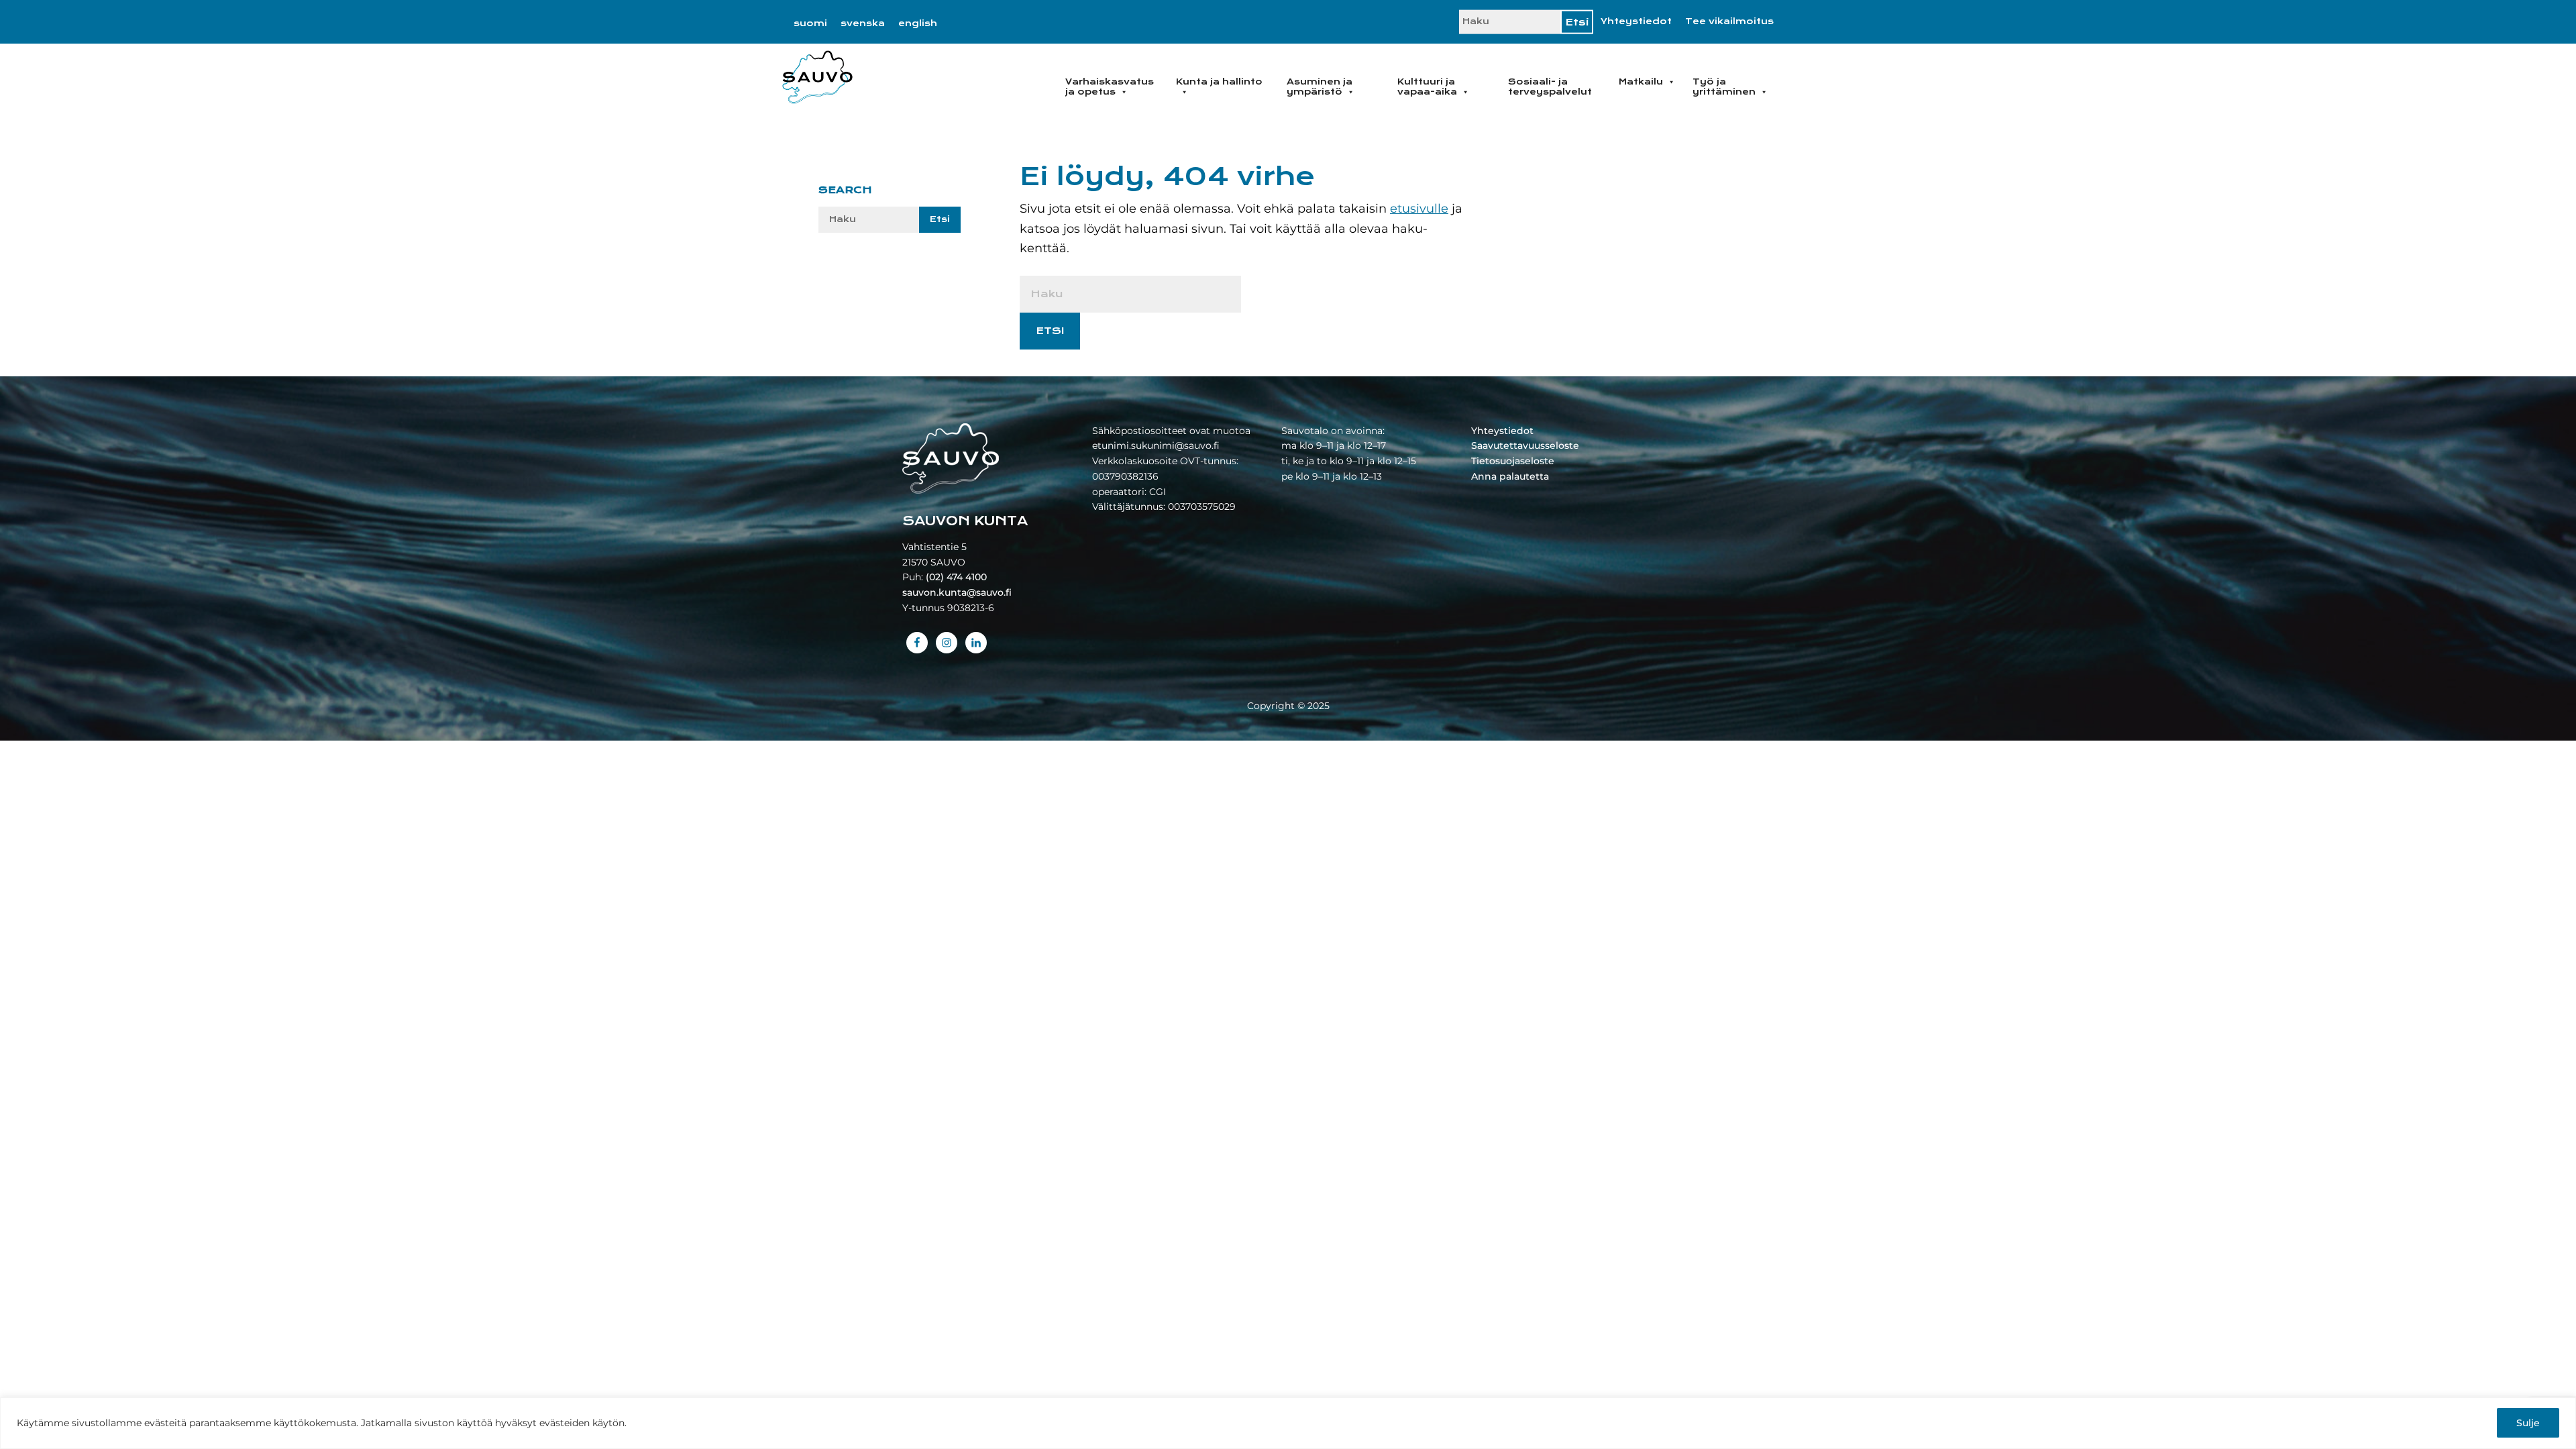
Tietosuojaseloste (1513, 461)
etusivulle (1419, 209)
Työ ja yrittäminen (1724, 87)
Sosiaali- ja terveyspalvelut (1550, 87)
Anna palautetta (1510, 476)
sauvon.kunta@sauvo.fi (957, 592)
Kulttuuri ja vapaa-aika (1427, 87)
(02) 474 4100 (956, 577)
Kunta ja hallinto (1219, 82)
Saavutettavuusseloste (1525, 445)
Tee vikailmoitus (1729, 21)
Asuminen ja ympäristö (1320, 87)
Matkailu (1641, 82)
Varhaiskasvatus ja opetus (1110, 87)
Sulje (2528, 1423)
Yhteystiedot (1636, 21)
